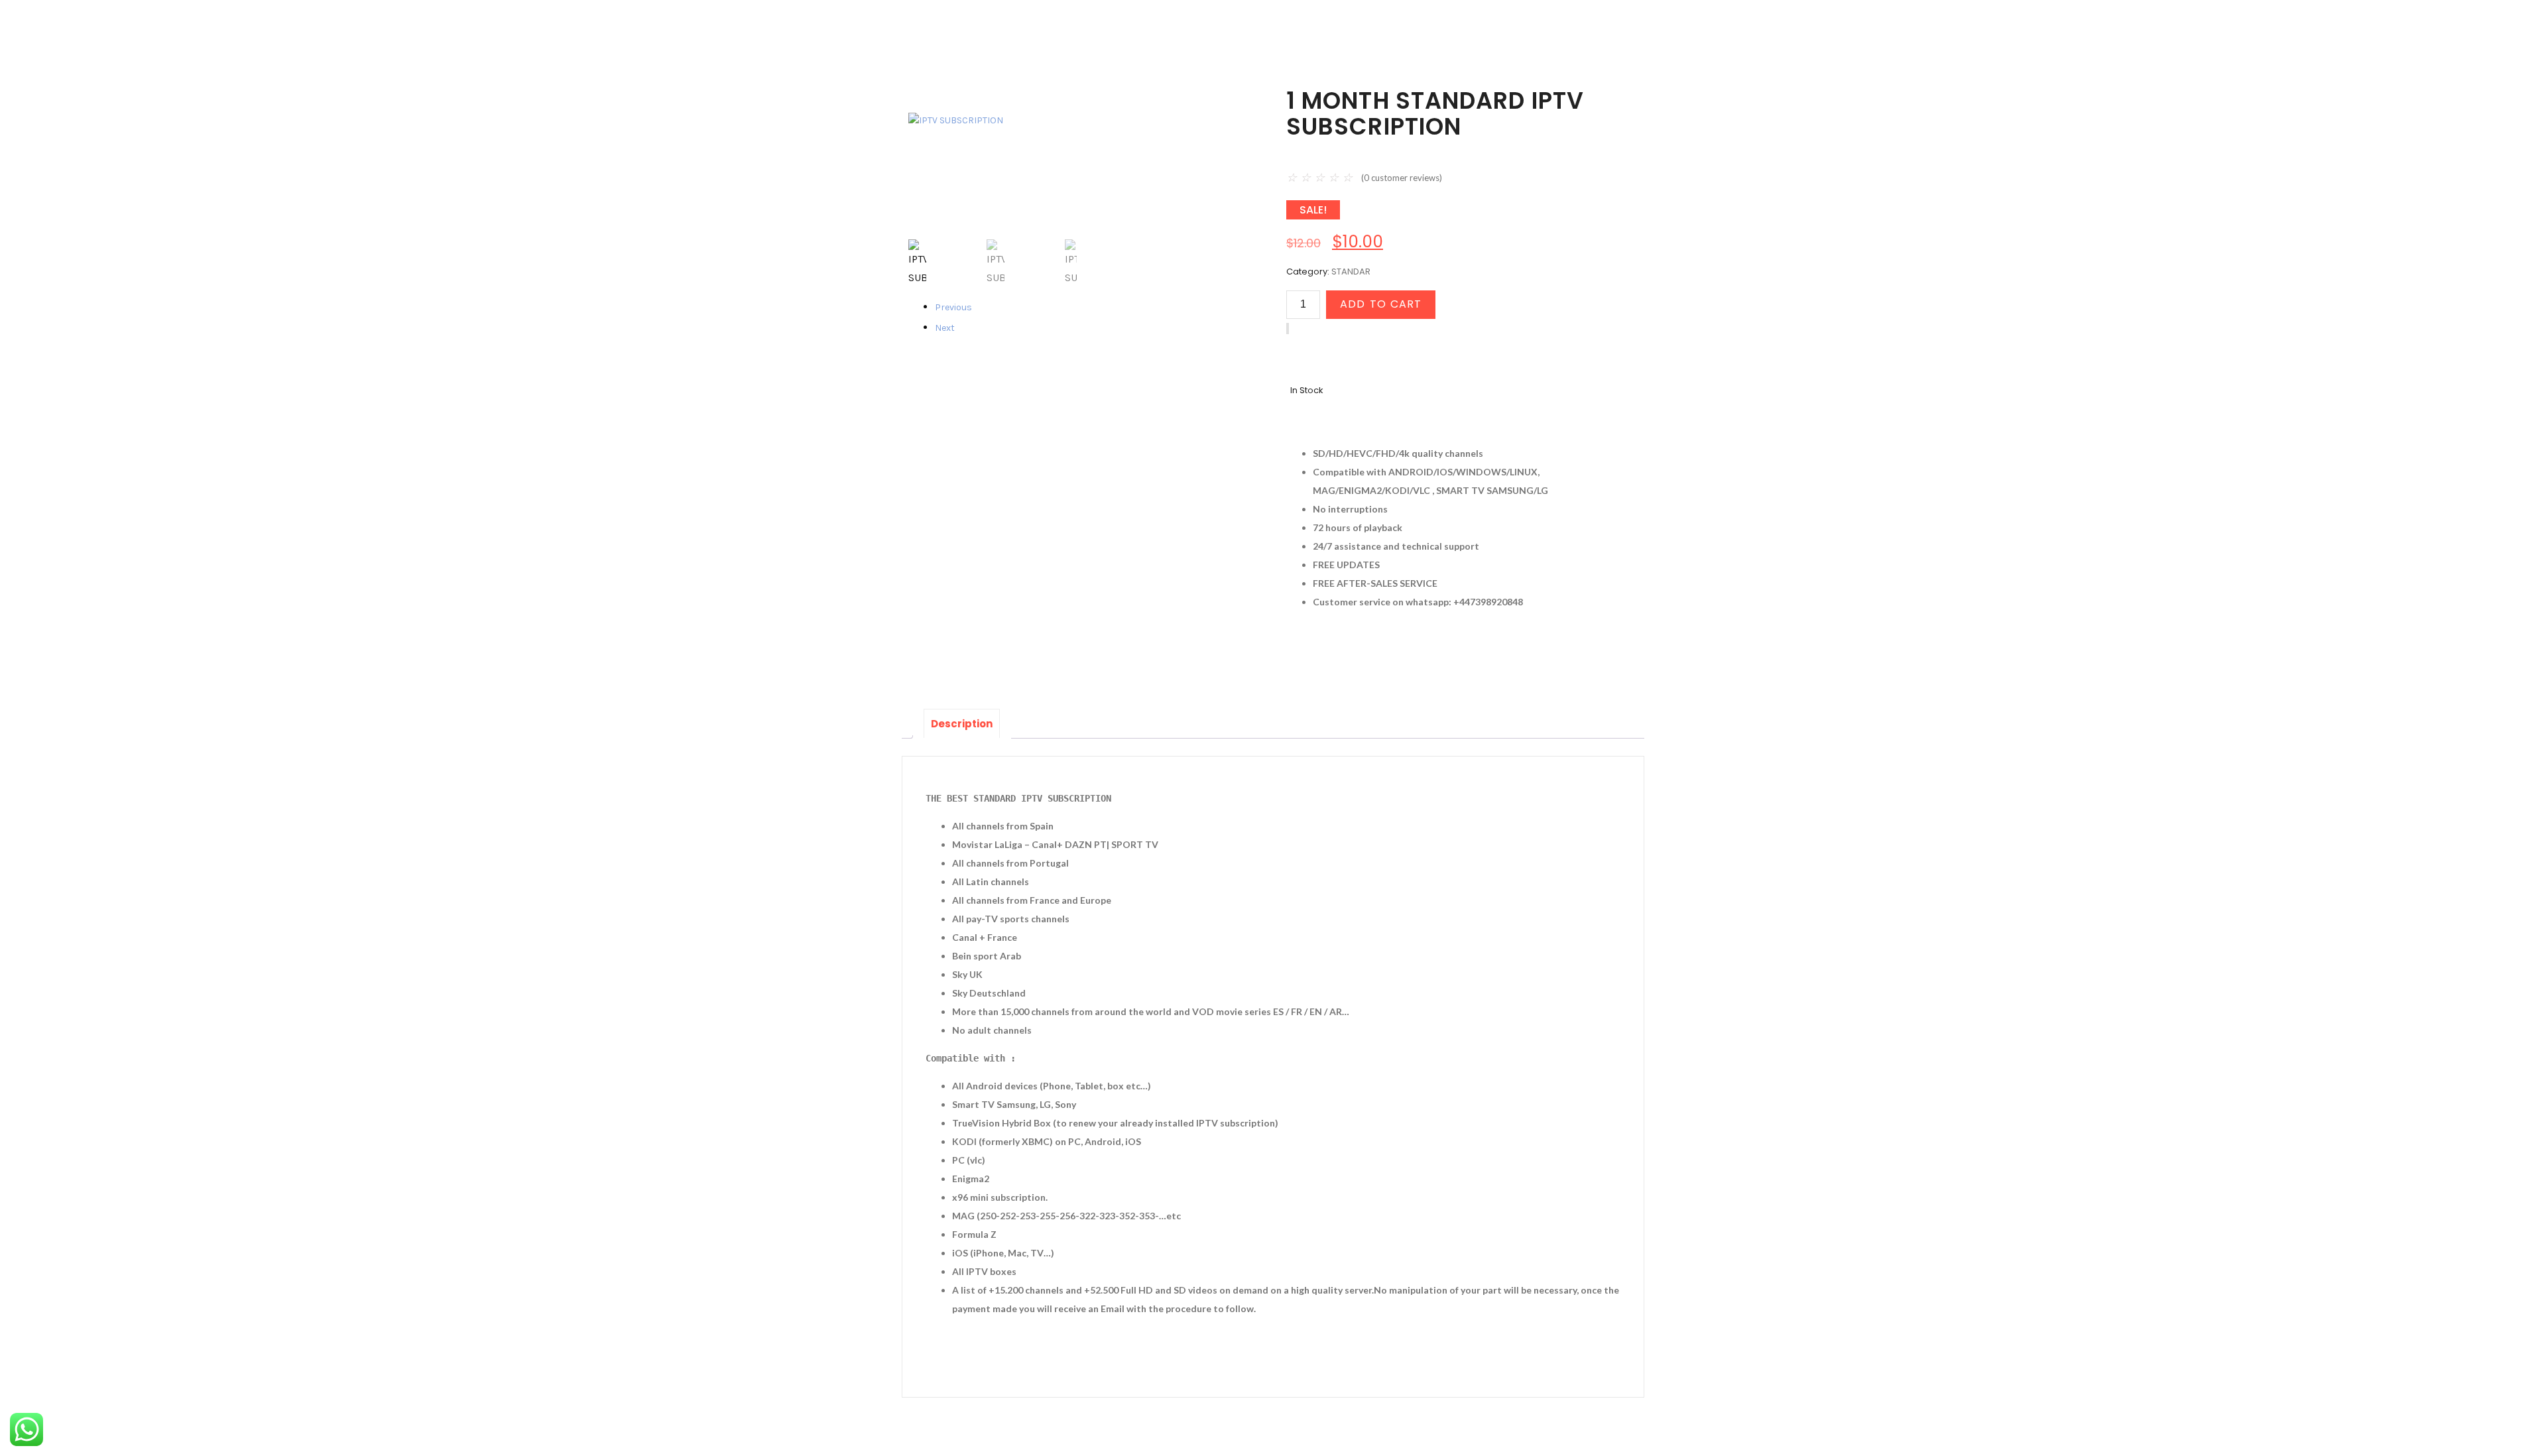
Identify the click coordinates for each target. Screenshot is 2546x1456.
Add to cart (1381, 304)
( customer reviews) (1402, 178)
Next (945, 328)
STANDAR (1351, 272)
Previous (945, 307)
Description (962, 724)
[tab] (962, 723)
